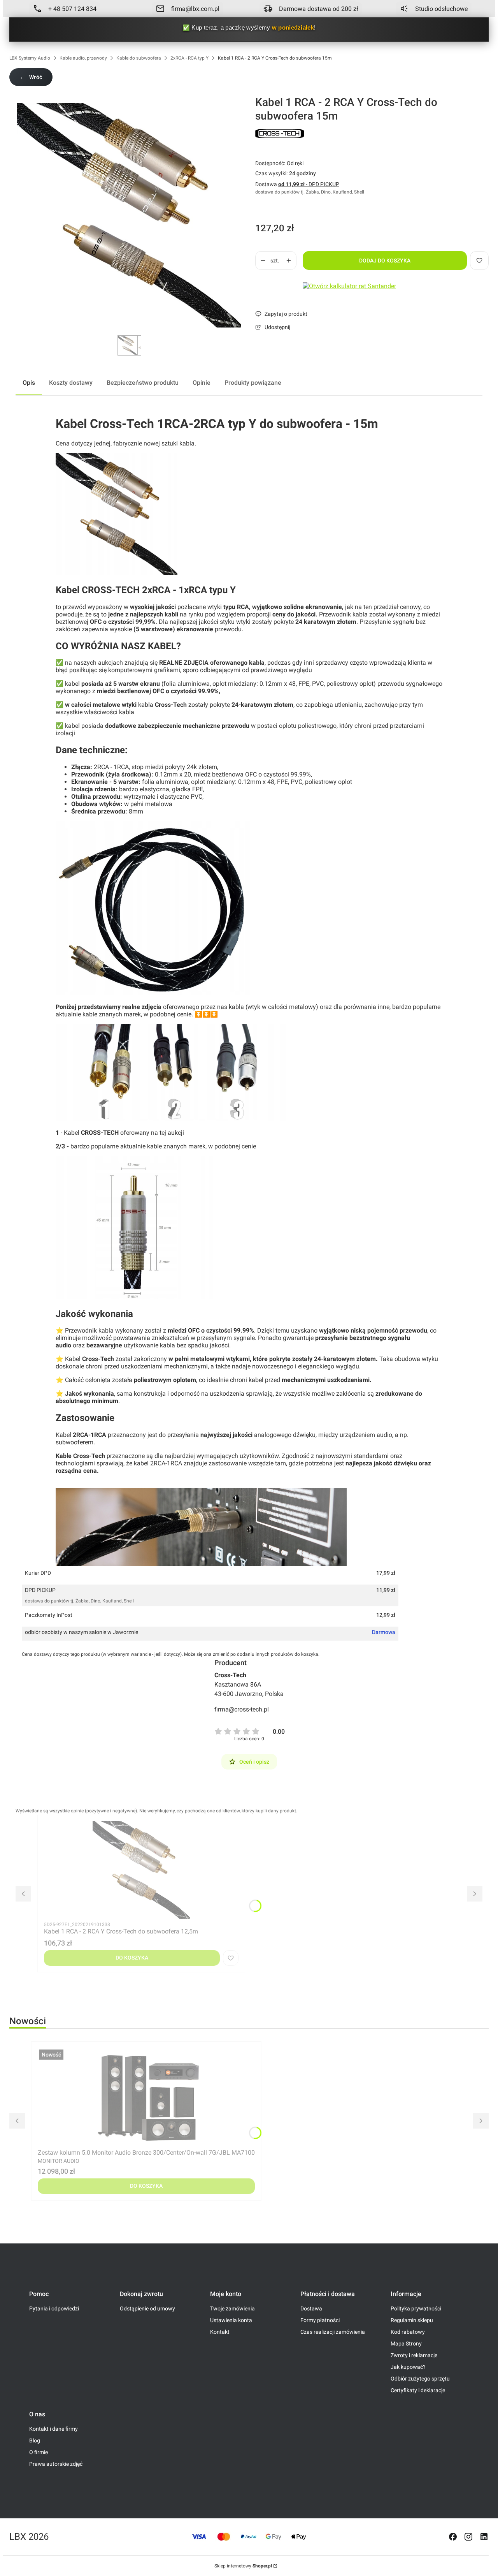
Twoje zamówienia (232, 2308)
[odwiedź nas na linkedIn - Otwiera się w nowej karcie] (484, 2537)
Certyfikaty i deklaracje (418, 2390)
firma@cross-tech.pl (242, 1709)
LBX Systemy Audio (30, 58)
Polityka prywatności (416, 2308)
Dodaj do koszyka (385, 261)
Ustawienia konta (231, 2320)
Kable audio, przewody (83, 58)
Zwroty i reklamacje (414, 2355)
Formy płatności (320, 2320)
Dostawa (311, 2308)
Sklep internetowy (243, 2566)
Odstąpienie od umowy (147, 2308)
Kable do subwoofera (139, 58)
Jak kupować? (408, 2367)
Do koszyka (132, 1958)
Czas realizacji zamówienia (333, 2332)
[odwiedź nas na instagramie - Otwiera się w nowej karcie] (468, 2537)
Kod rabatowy (408, 2332)
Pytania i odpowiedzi (54, 2308)
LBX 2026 (29, 2537)
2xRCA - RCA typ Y (189, 58)
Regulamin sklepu (412, 2320)
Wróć (31, 77)
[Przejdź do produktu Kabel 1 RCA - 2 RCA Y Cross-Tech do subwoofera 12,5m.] (141, 1870)
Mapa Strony (406, 2344)
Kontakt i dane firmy (53, 2429)
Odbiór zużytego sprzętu (420, 2379)
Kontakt (220, 2332)
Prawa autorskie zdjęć (56, 2464)
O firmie (39, 2452)
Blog (35, 2440)
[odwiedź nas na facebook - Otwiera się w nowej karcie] (453, 2537)
